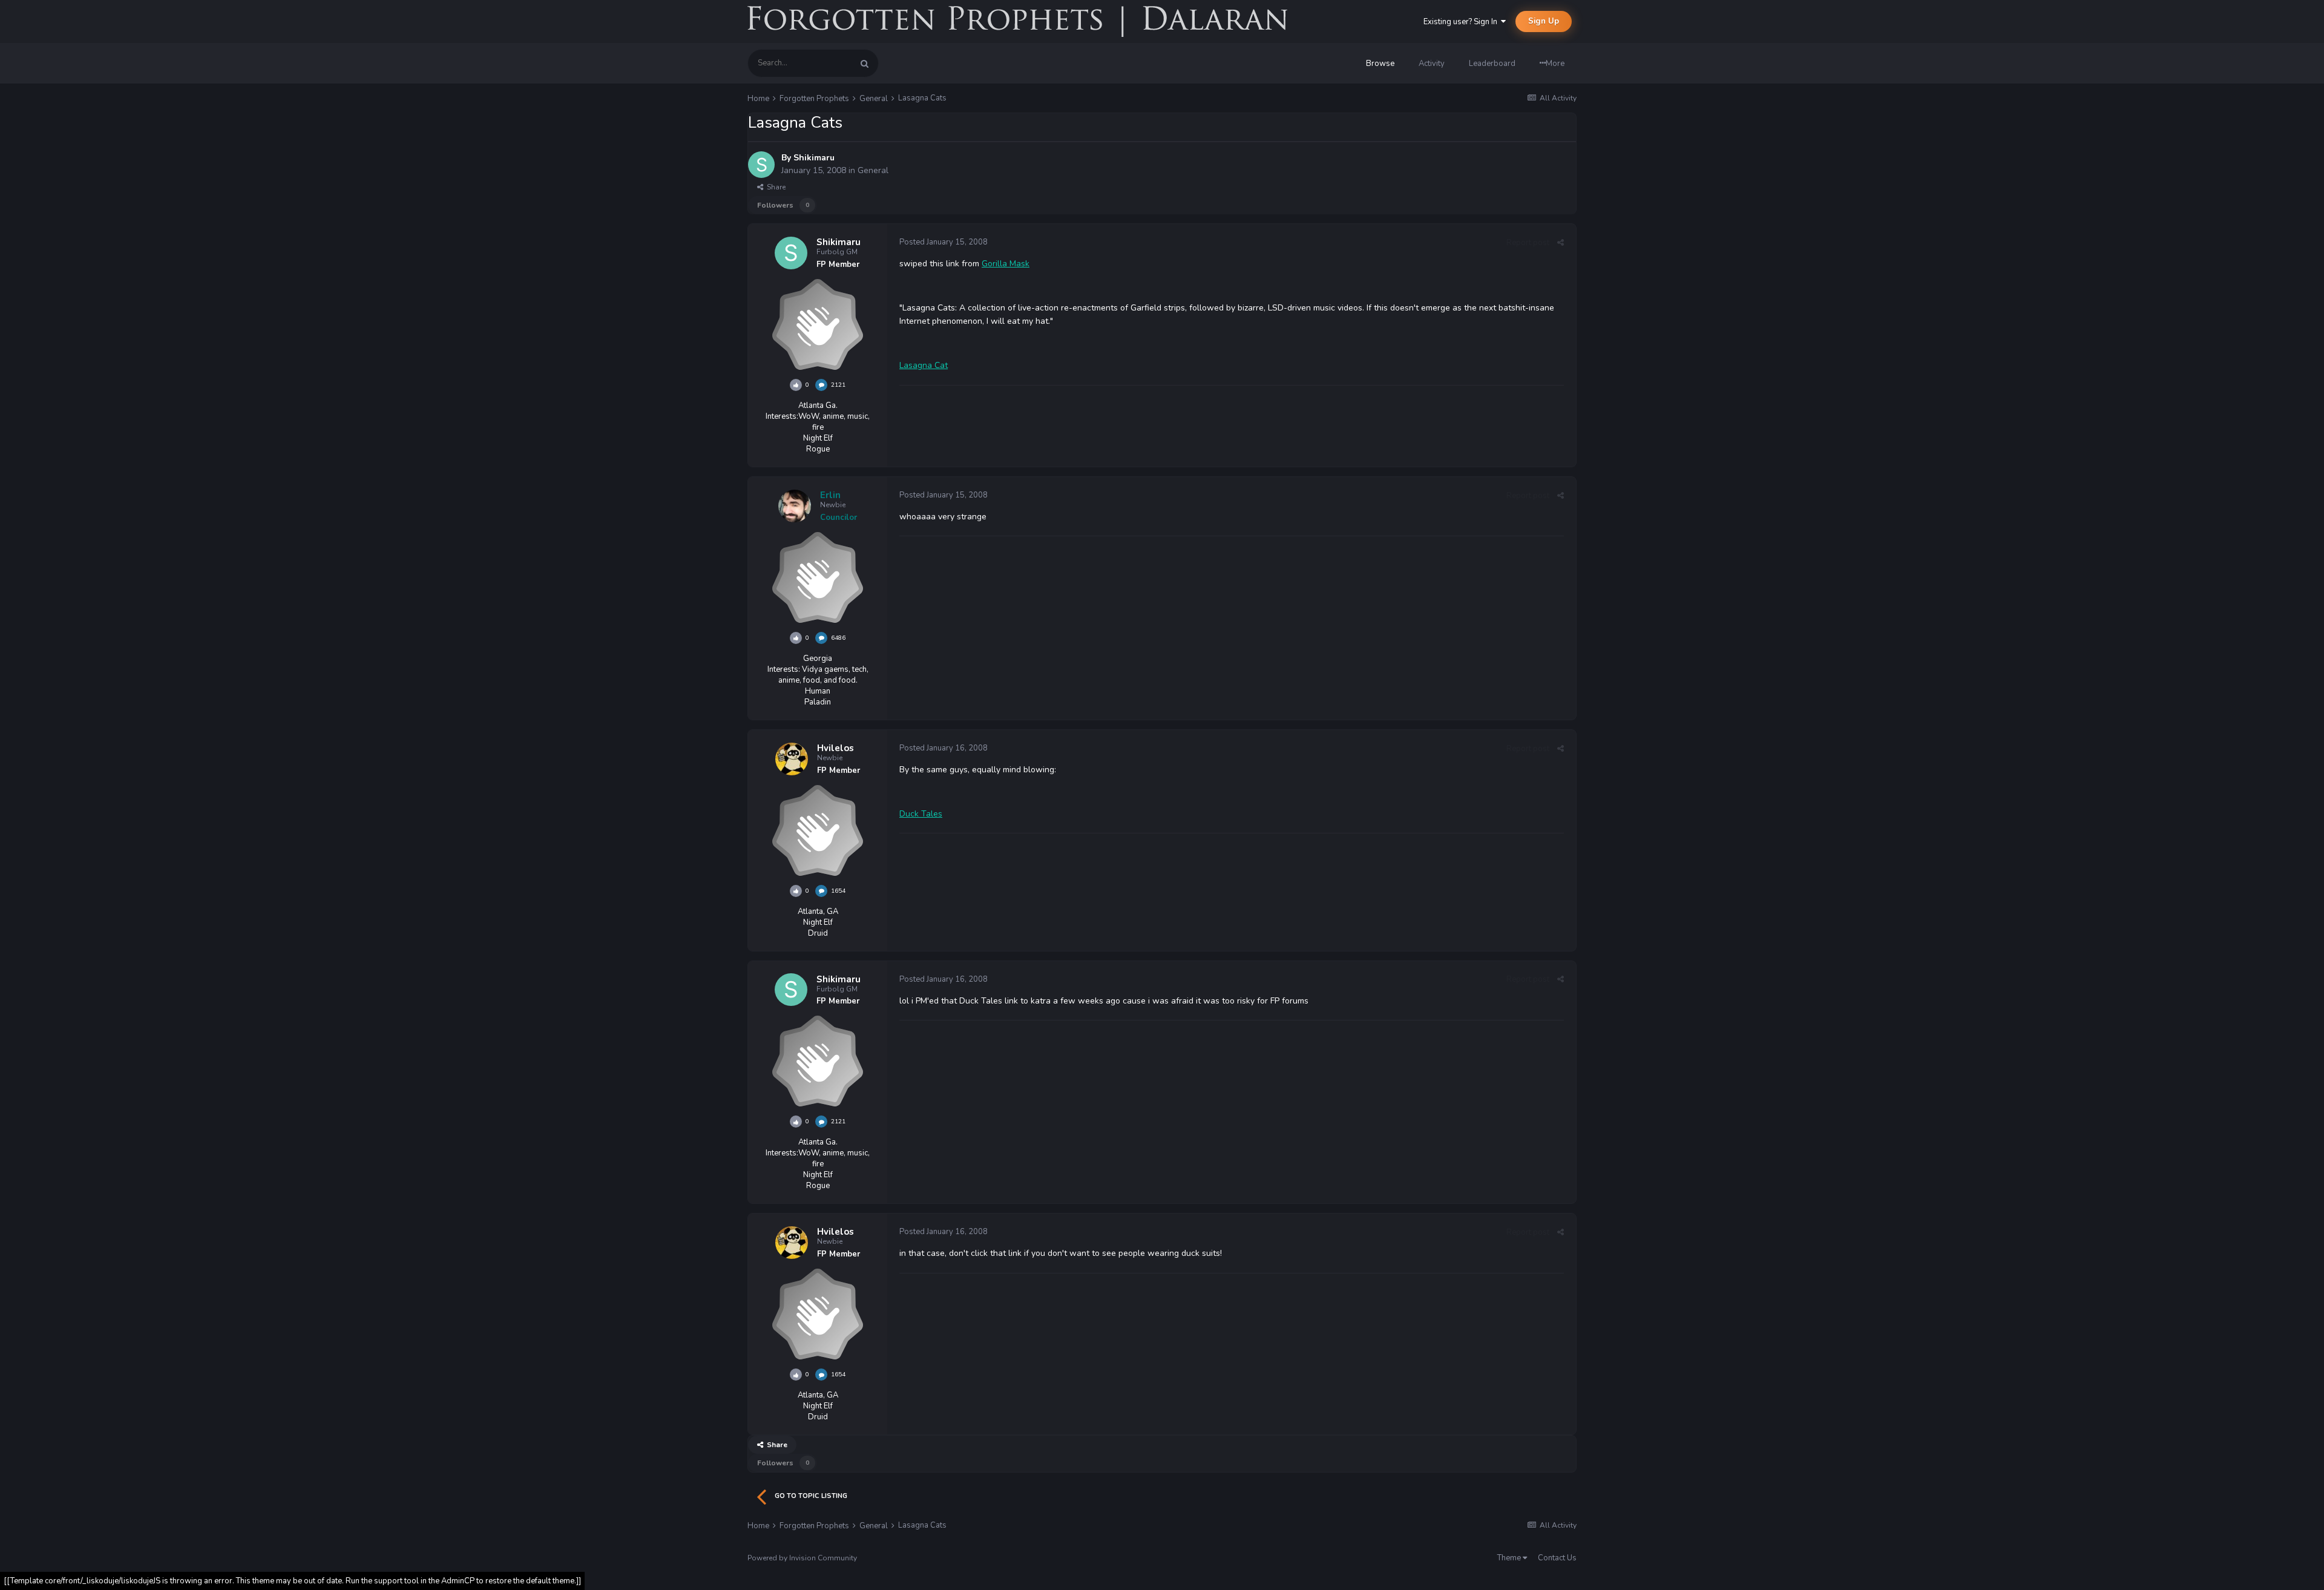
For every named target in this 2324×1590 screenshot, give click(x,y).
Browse (1380, 64)
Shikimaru (814, 158)
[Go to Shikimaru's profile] (761, 165)
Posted (944, 242)
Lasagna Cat (924, 365)
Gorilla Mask (1006, 264)
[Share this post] (1561, 243)
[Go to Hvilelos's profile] (792, 759)
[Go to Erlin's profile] (795, 506)
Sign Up (1544, 21)
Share (774, 187)
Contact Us (1557, 1558)
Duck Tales (921, 814)
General (873, 170)
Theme (1510, 1558)
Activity (1432, 64)
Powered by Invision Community (802, 1558)
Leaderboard (1492, 64)
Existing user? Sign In (1462, 22)
